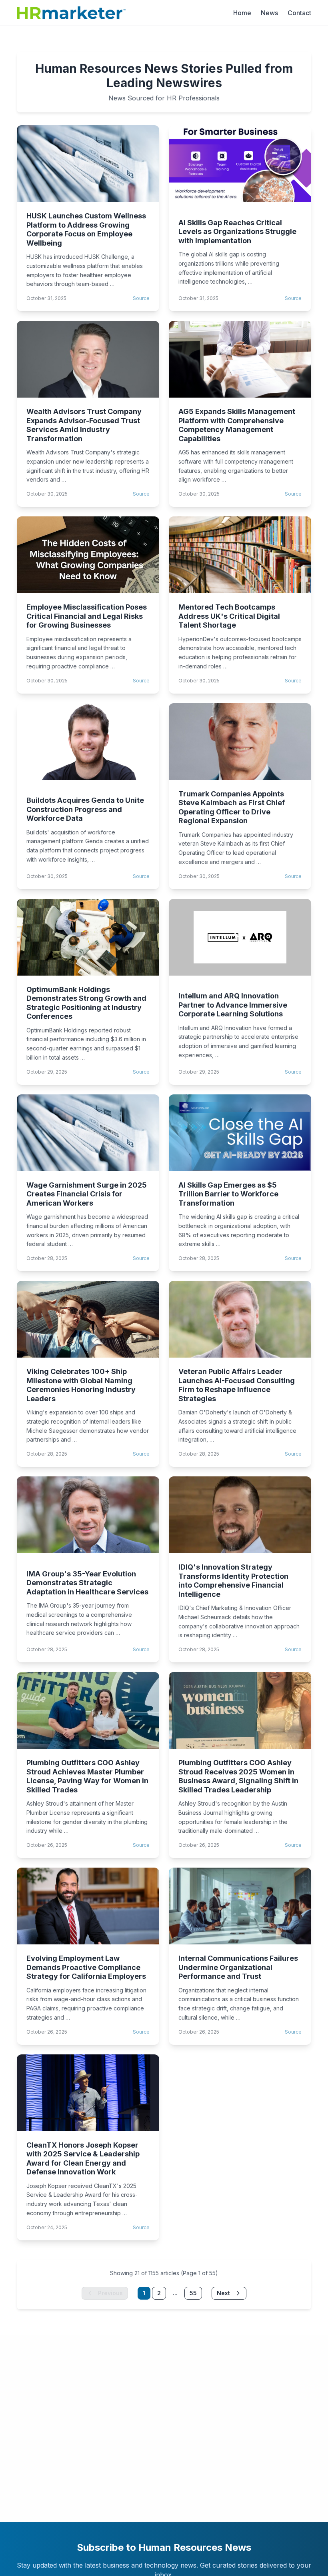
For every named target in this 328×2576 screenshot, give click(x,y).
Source (141, 298)
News (269, 13)
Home (242, 13)
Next (223, 2293)
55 (193, 2293)
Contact (299, 13)
